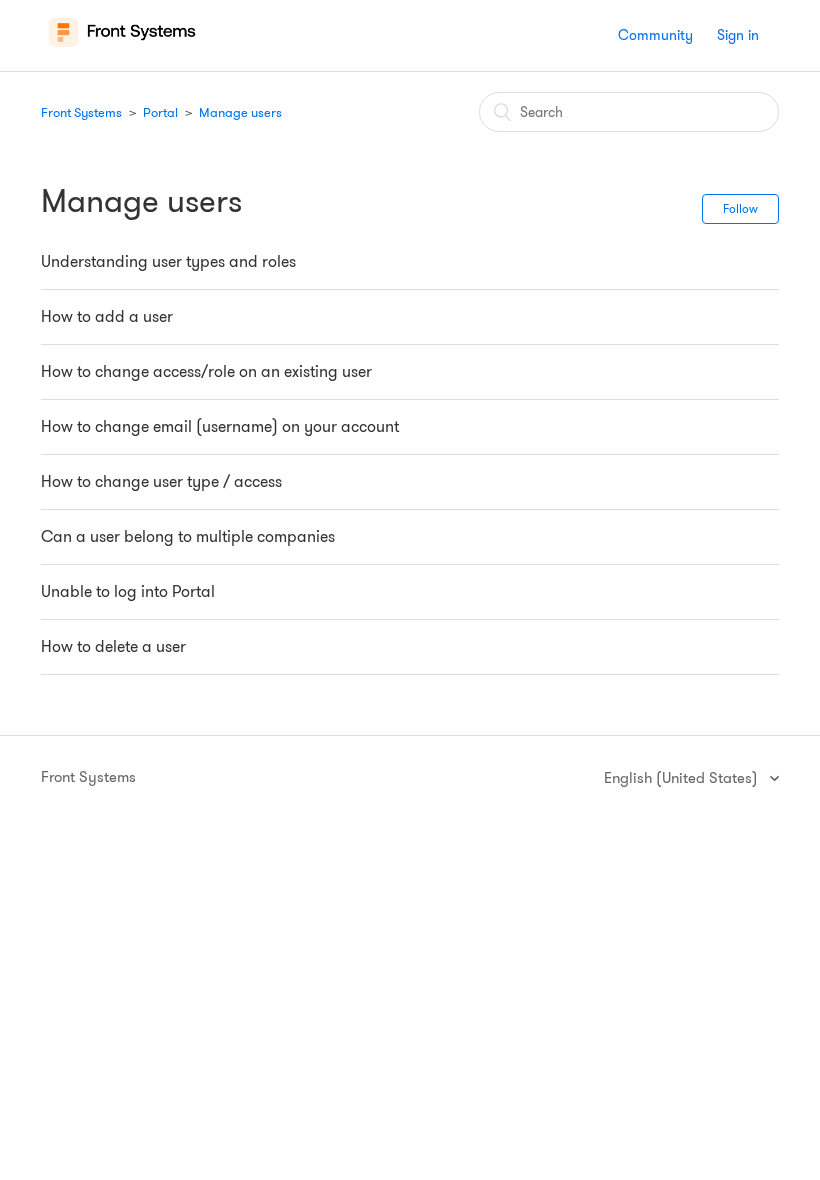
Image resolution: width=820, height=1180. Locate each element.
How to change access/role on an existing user (206, 371)
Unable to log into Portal (128, 591)
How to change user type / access (161, 481)
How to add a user (107, 316)
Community (655, 35)
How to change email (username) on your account (220, 426)
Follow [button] (740, 208)
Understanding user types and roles (168, 261)
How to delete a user (113, 646)
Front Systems (81, 112)
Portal (160, 112)
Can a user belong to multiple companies (188, 536)
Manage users (240, 112)
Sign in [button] (738, 35)
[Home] (122, 46)
